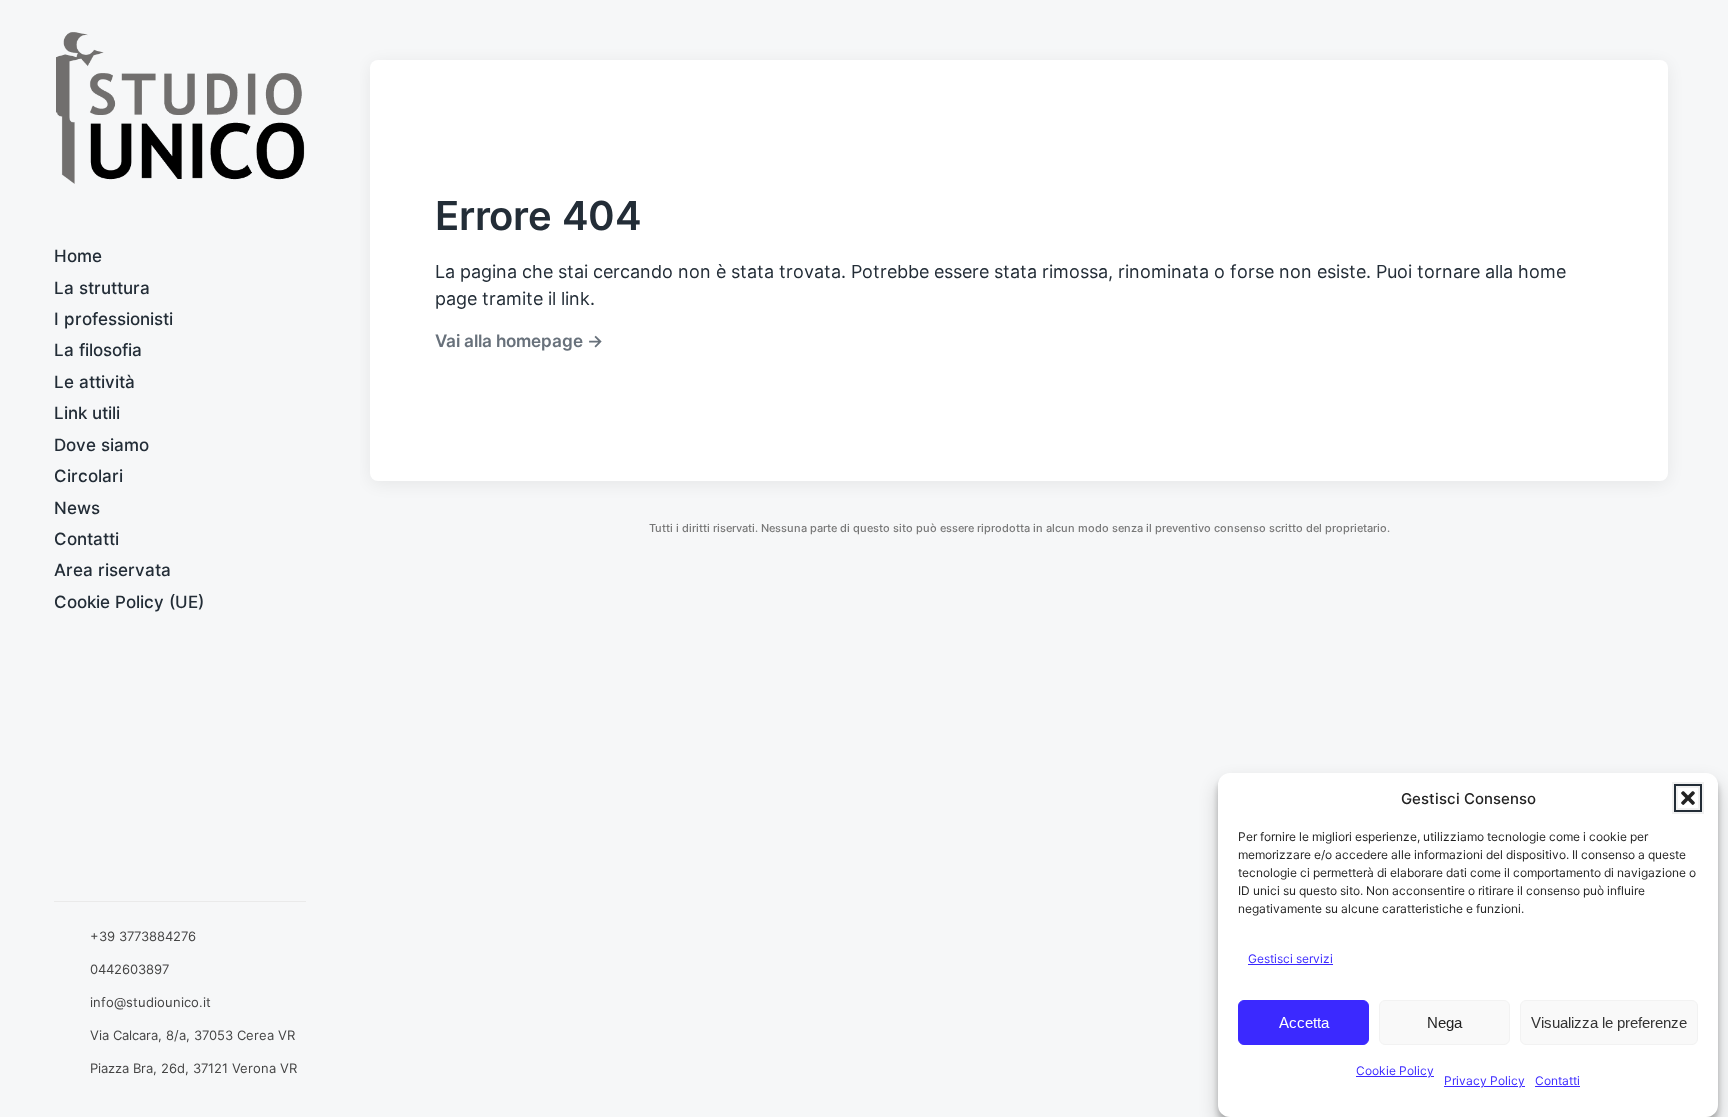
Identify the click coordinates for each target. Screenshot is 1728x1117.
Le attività (94, 382)
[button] (1688, 798)
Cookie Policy (1395, 1070)
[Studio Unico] (180, 108)
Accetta (1304, 1022)
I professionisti (113, 319)
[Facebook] (179, 869)
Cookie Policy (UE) (129, 602)
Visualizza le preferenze (1609, 1022)
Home (78, 256)
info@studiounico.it (150, 1002)
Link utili (87, 413)
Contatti (1557, 1080)
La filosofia (98, 350)
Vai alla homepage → (519, 340)
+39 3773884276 (143, 936)
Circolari (88, 476)
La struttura (102, 288)
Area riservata (112, 570)
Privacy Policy (1484, 1080)
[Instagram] (244, 869)
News (77, 508)
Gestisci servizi (1290, 958)
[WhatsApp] (115, 869)
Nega (1444, 1022)
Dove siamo (101, 445)
